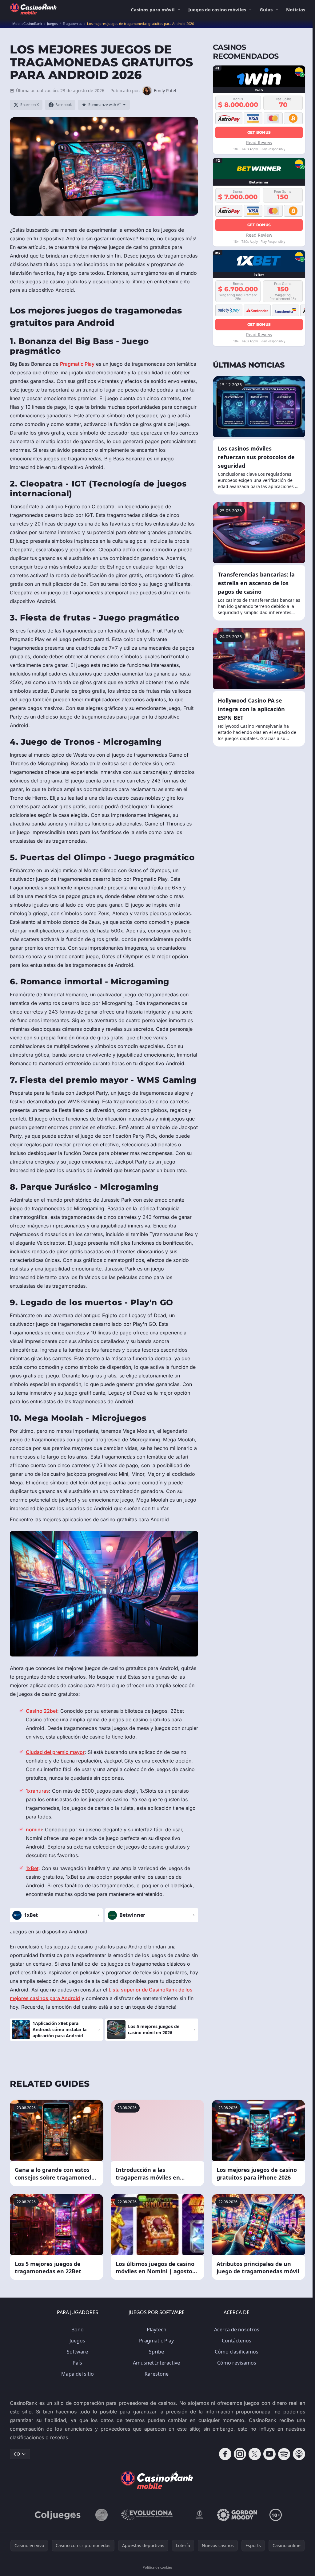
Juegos (77, 2341)
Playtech (157, 2330)
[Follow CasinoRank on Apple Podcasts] (299, 2454)
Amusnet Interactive (156, 2363)
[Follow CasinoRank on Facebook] (225, 2454)
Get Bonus (259, 132)
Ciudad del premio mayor (55, 1752)
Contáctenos (237, 2341)
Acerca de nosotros (237, 2330)
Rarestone (157, 2374)
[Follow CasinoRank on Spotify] (284, 2454)
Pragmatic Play (77, 364)
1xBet (32, 1868)
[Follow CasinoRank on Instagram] (240, 2454)
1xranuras (37, 1791)
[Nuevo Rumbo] (199, 2515)
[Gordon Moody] (237, 2515)
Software (77, 2352)
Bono (78, 2330)
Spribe (156, 2352)
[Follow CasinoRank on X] (255, 2454)
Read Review (259, 142)
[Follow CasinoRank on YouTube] (269, 2454)
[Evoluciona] (151, 2515)
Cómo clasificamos (237, 2352)
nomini (34, 1830)
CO (17, 2454)
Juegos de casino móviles (217, 10)
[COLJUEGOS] (58, 2515)
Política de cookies (157, 2567)
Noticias (296, 10)
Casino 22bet (42, 1711)
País (77, 2363)
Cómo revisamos (237, 2363)
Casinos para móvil (153, 10)
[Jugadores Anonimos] (102, 2515)
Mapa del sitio (78, 2374)
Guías (266, 10)
